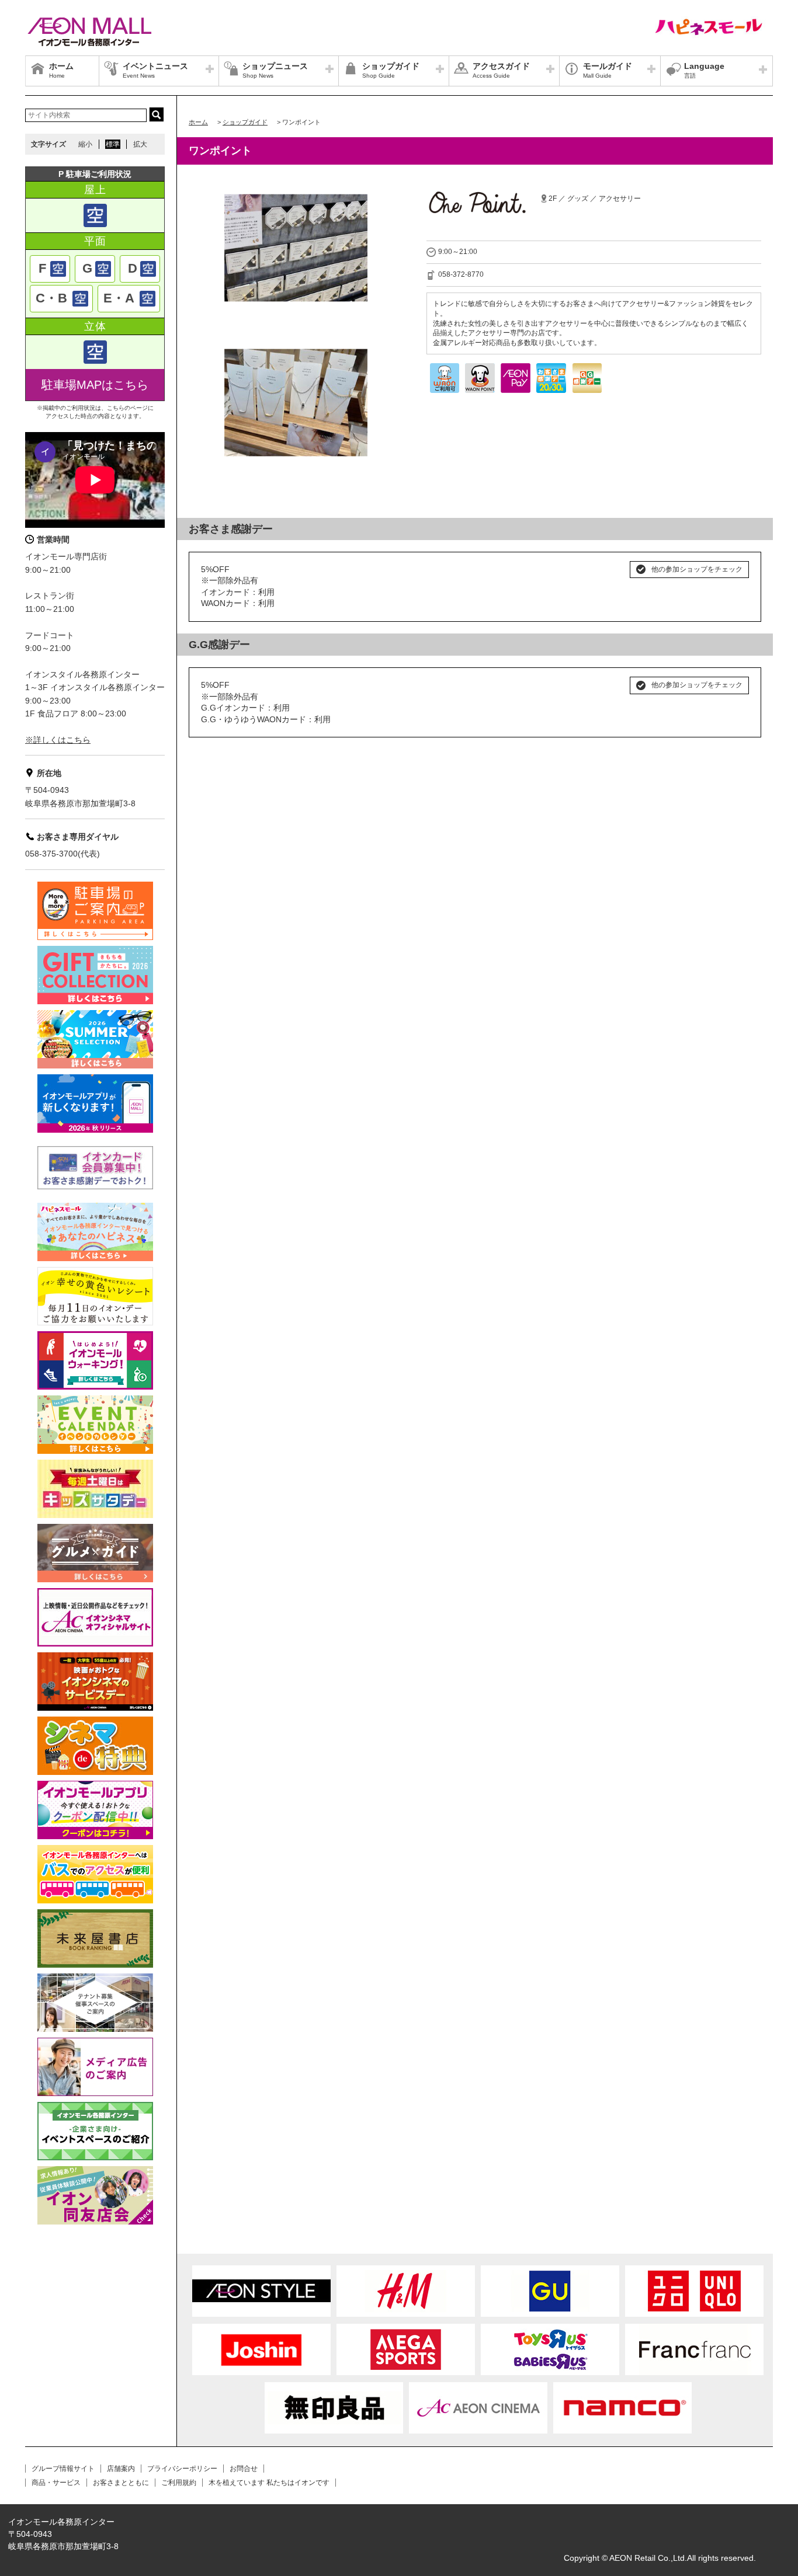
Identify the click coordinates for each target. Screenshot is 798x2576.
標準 (113, 144)
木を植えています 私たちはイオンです (269, 2483)
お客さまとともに (121, 2483)
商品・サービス (56, 2483)
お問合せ (244, 2469)
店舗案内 (121, 2469)
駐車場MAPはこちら (95, 385)
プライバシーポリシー (182, 2469)
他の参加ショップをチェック (697, 569)
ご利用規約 (179, 2483)
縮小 (85, 144)
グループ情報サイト (63, 2469)
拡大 (140, 144)
